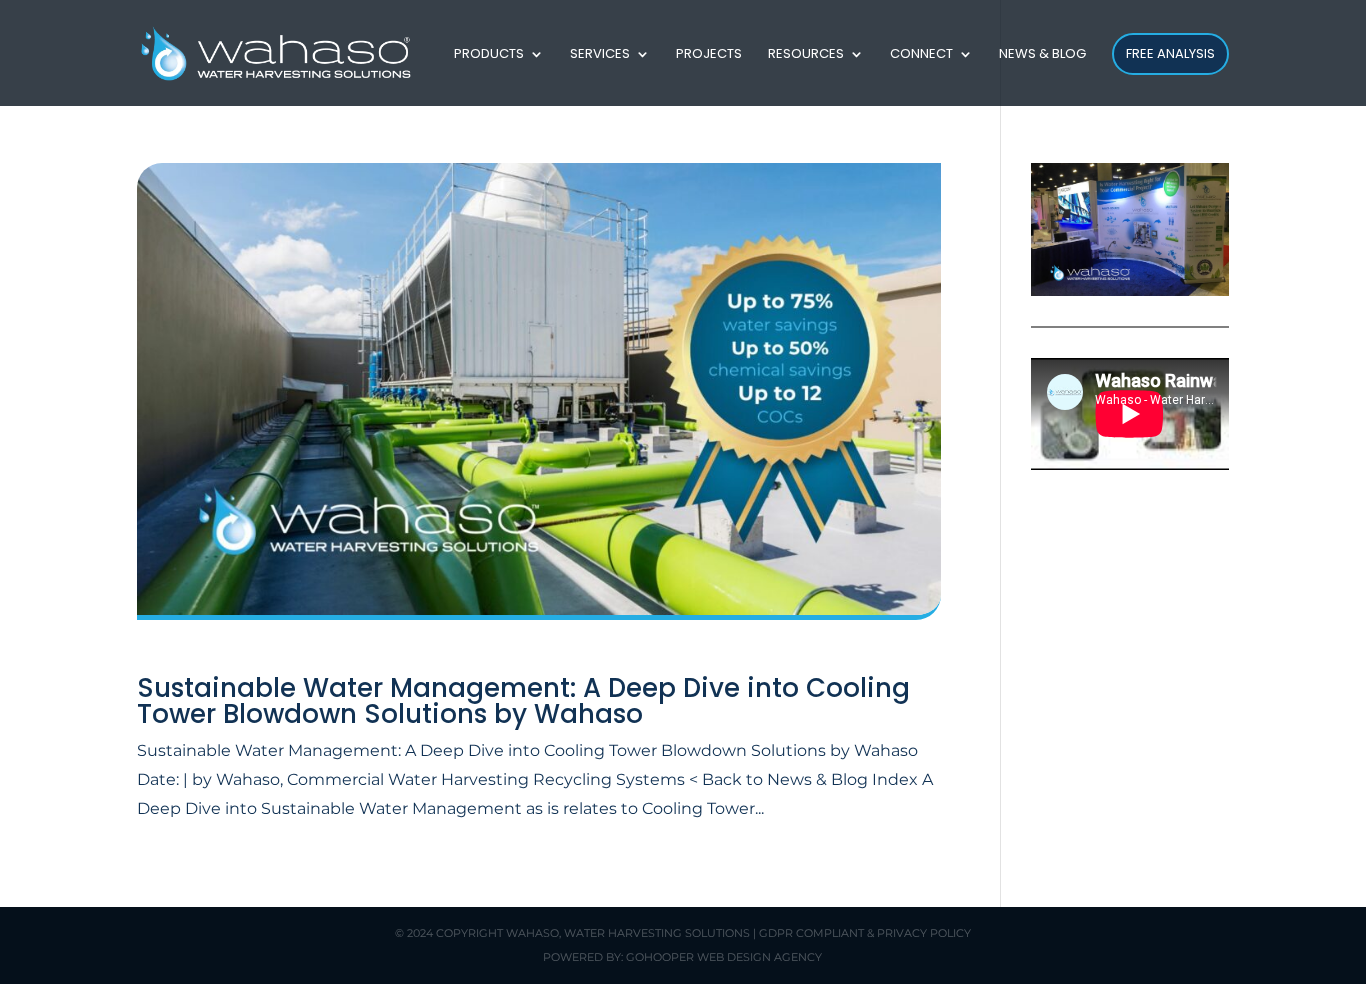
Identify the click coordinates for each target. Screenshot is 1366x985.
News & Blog (1042, 55)
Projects (709, 55)
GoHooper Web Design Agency (724, 957)
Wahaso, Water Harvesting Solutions (628, 933)
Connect (921, 55)
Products (489, 55)
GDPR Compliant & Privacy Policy (865, 933)
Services (600, 55)
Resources (806, 55)
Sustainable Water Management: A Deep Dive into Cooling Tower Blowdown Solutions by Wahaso (523, 701)
